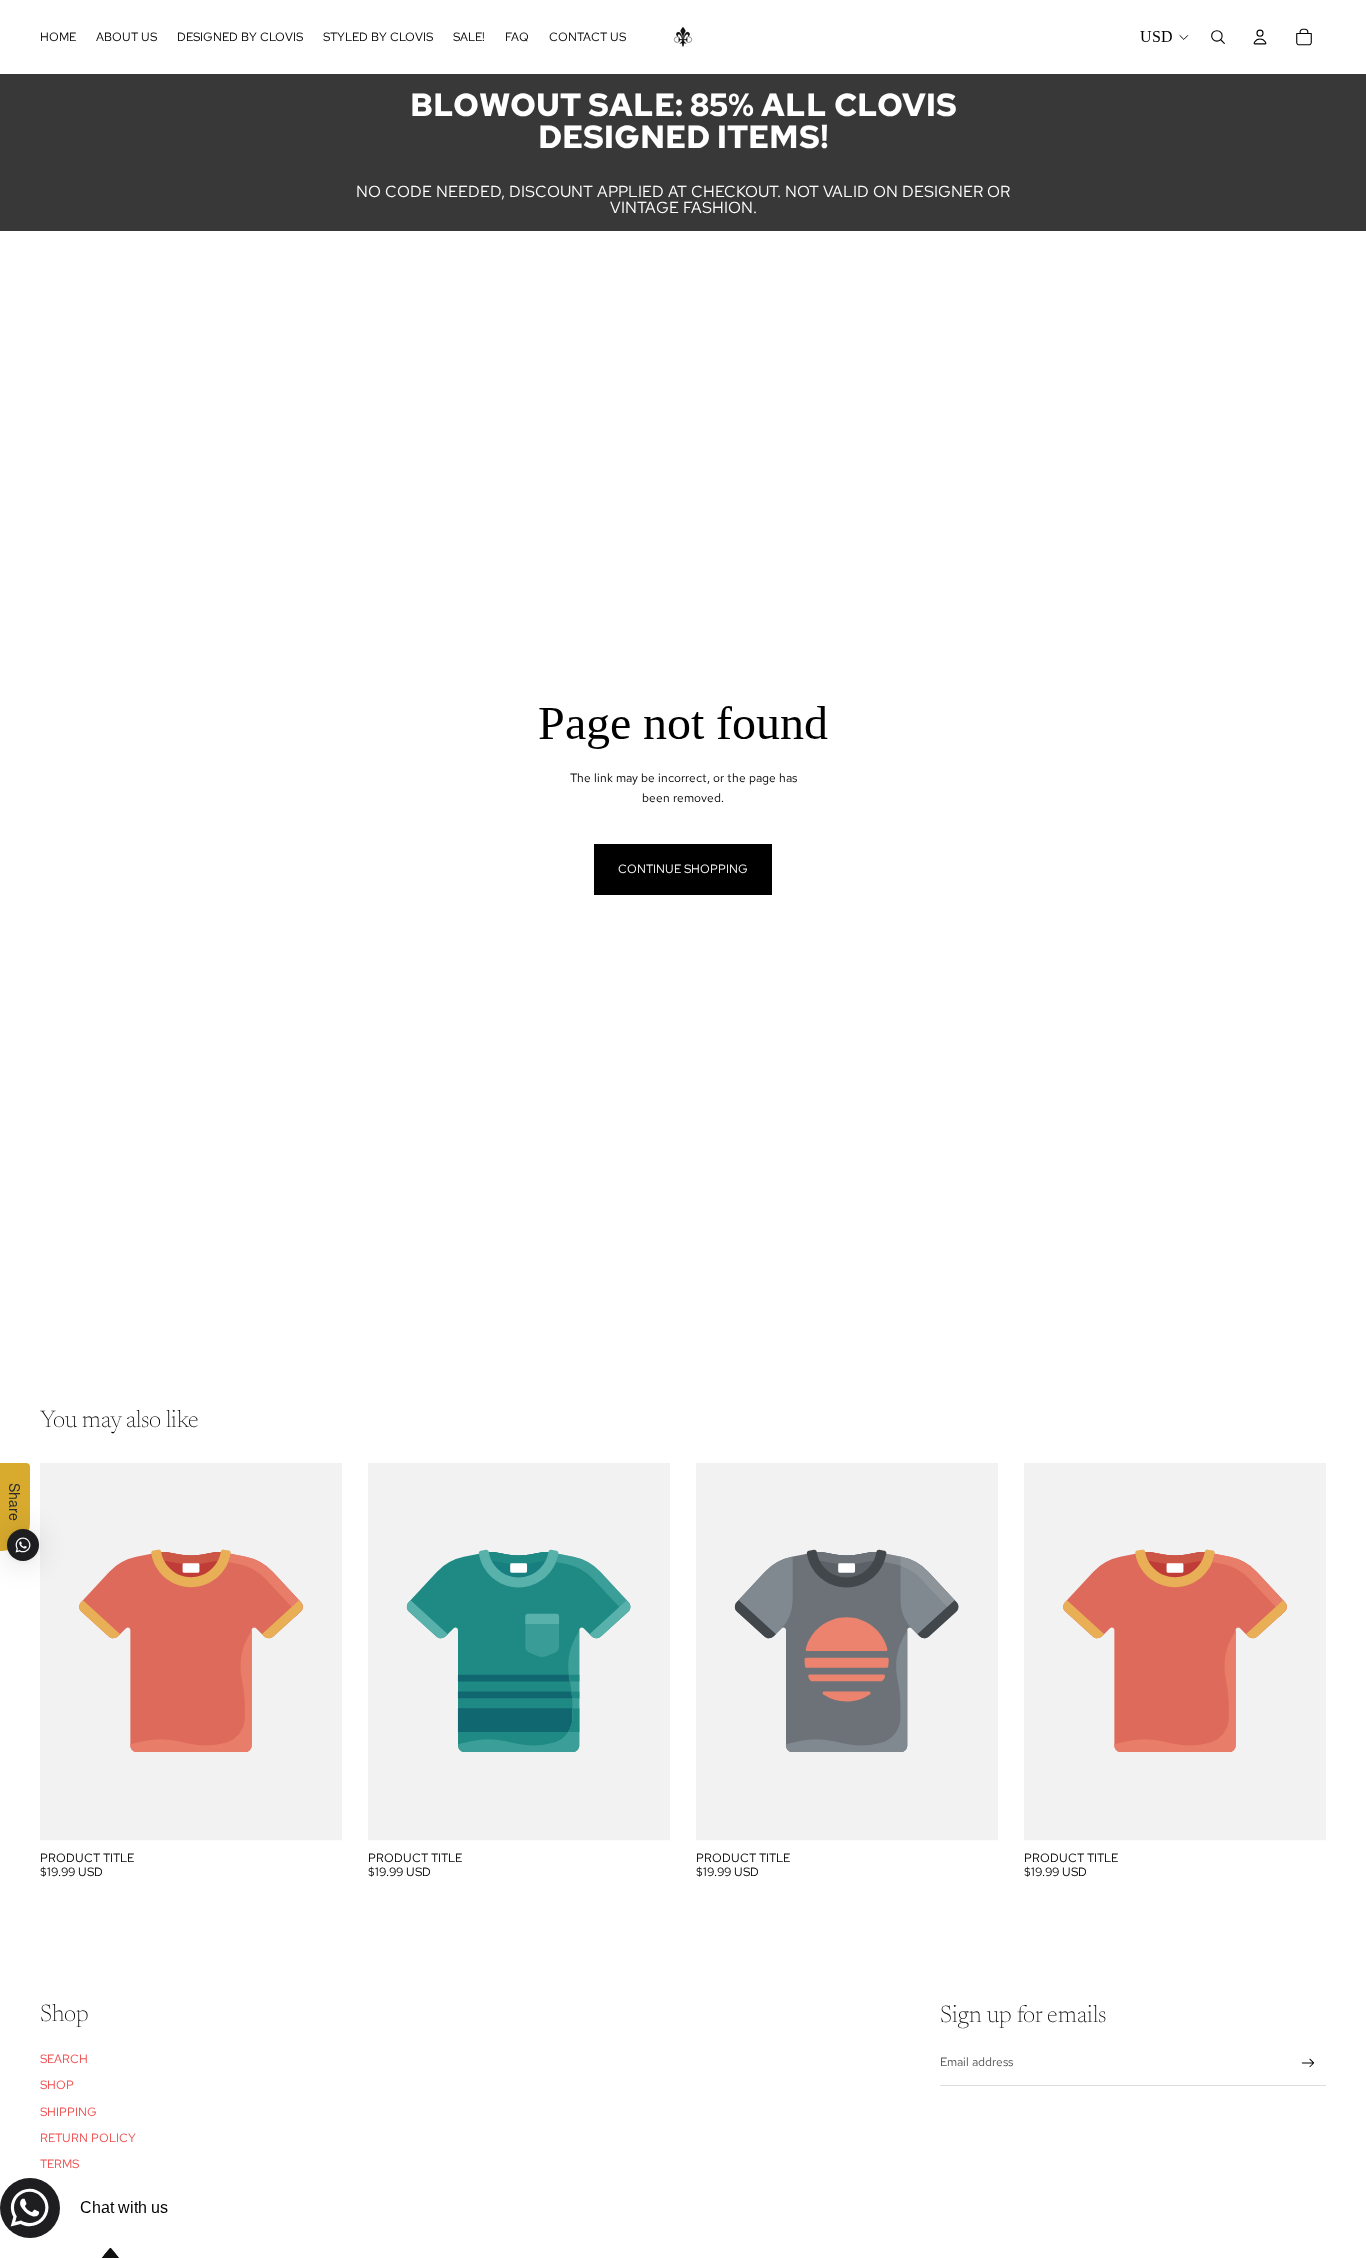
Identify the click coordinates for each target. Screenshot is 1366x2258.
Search (64, 2059)
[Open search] (1218, 37)
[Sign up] (1308, 2063)
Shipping (68, 2112)
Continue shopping (683, 869)
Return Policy (88, 2138)
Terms (59, 2164)
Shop (57, 2085)
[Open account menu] (1260, 37)
